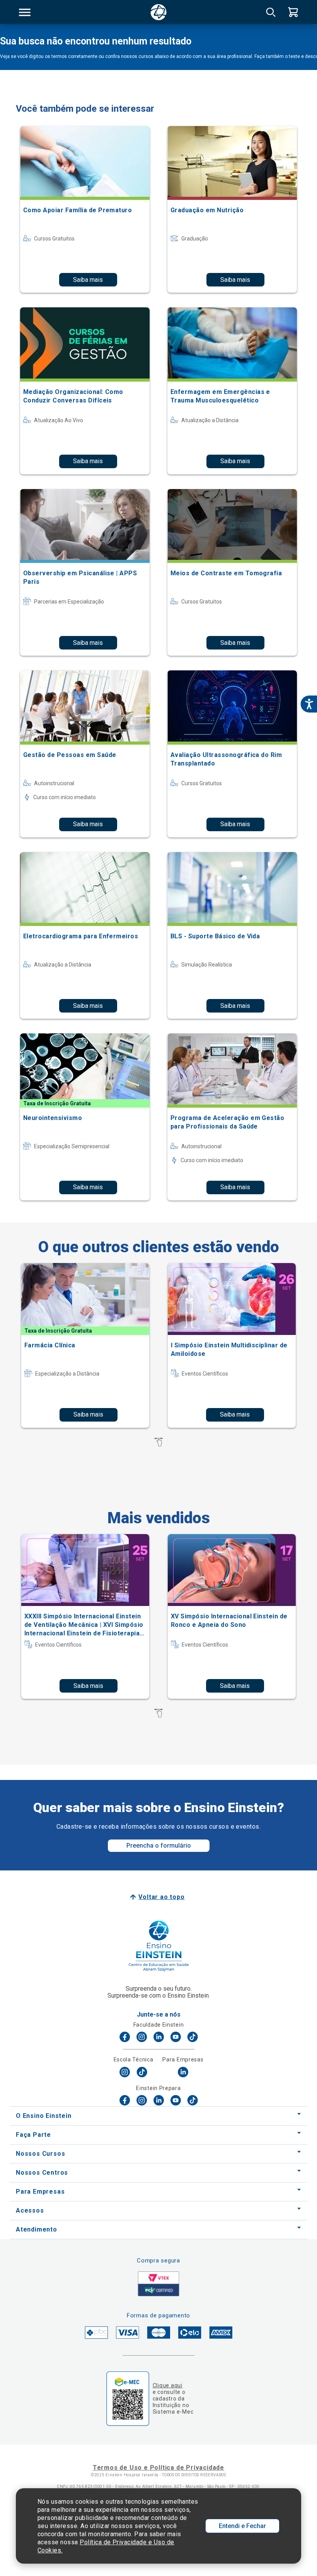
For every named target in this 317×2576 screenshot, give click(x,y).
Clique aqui (168, 2385)
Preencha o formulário (159, 1845)
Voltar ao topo (161, 1897)
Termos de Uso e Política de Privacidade (158, 2468)
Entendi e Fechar (242, 2526)
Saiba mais (88, 280)
